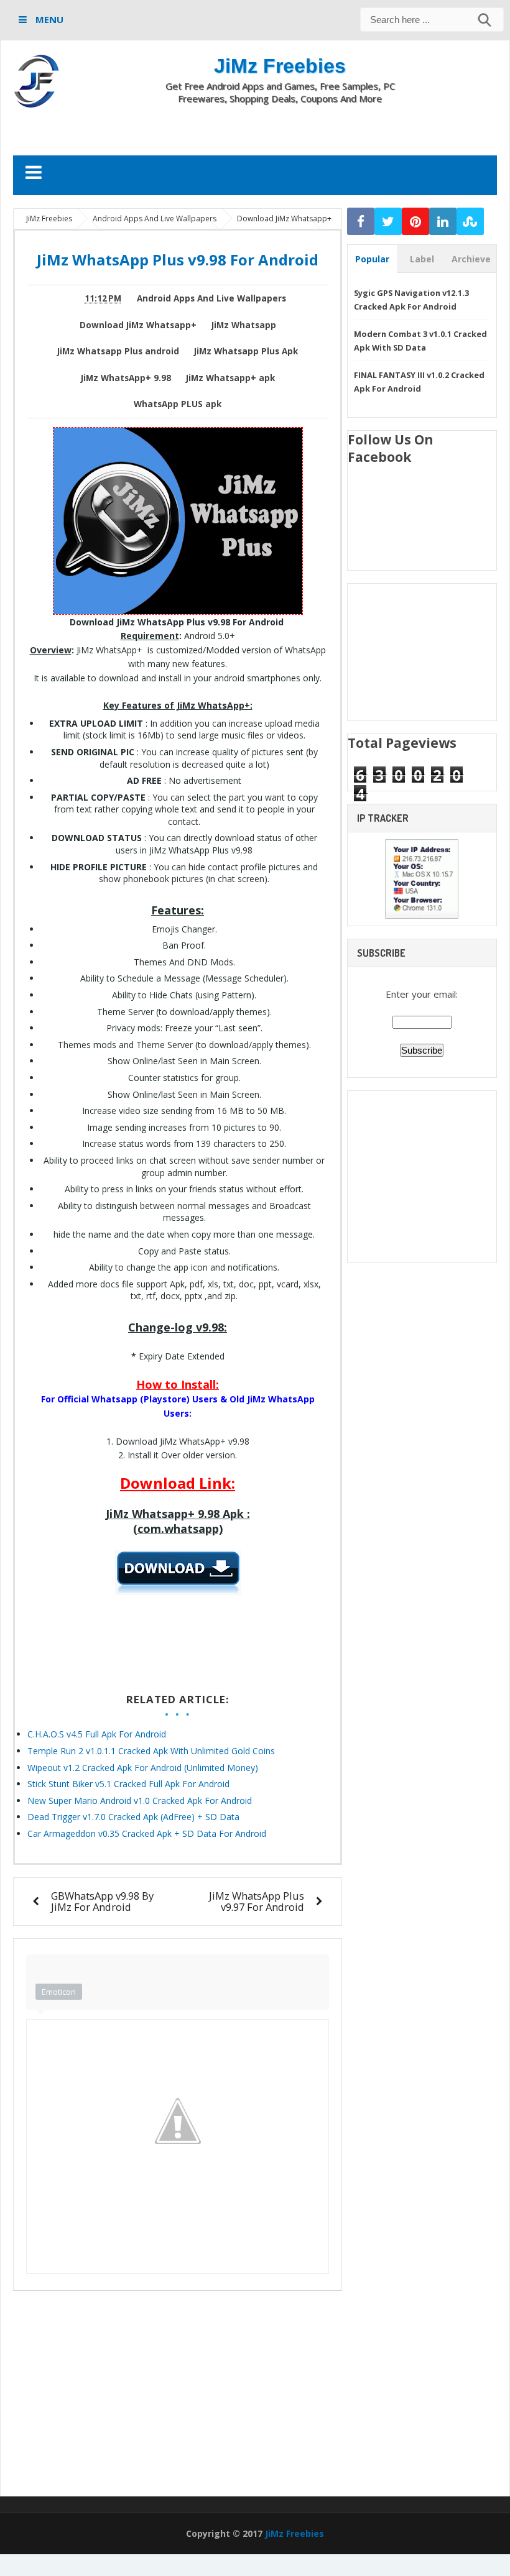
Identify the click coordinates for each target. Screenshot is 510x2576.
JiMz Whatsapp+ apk (230, 378)
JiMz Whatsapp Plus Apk (246, 351)
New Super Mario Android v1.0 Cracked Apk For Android (140, 1801)
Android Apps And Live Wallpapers (211, 298)
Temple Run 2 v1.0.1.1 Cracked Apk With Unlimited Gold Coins (151, 1751)
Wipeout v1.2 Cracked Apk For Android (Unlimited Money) (143, 1768)
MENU (48, 19)
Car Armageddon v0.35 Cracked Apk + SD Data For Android (147, 1833)
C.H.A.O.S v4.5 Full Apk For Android (97, 1734)
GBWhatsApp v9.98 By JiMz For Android (102, 1901)
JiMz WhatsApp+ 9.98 (126, 378)
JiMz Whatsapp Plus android (118, 351)
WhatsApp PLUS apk (178, 404)
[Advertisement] (255, 129)
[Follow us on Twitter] (388, 222)
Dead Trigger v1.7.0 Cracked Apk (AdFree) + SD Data (133, 1817)
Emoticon (59, 1992)
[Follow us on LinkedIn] (443, 222)
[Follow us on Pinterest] (415, 222)
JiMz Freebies (280, 66)
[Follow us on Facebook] (361, 222)
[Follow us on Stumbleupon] (470, 222)
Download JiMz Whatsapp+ (138, 325)
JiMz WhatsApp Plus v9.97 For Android (257, 1901)
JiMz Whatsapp (244, 325)
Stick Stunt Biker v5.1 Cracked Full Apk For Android (128, 1784)
